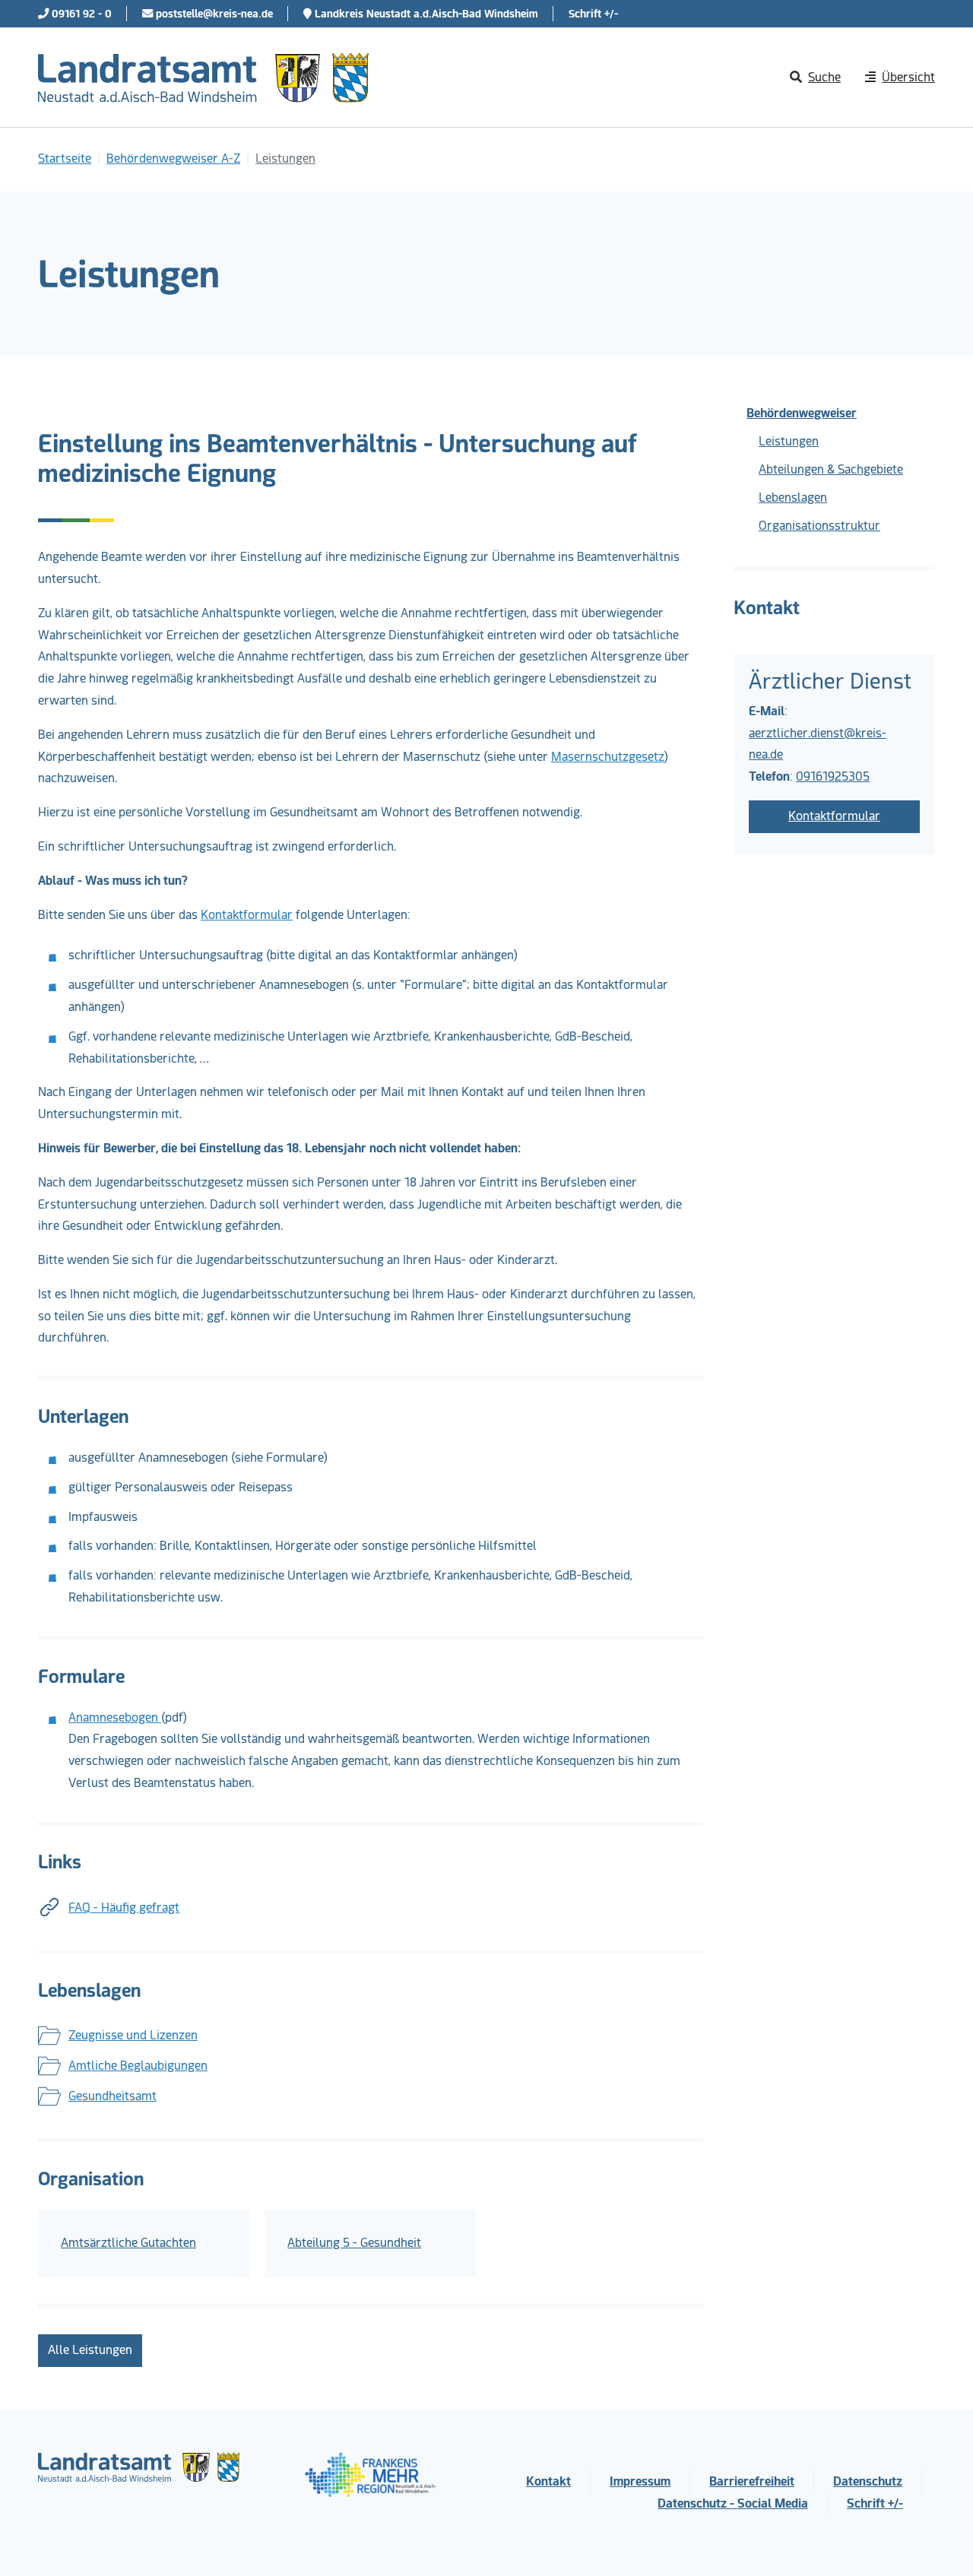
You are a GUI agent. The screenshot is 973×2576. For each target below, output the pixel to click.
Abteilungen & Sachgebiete (831, 469)
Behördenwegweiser (802, 413)
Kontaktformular (247, 915)
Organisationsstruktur (819, 526)
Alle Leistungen (90, 2350)
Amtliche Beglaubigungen (138, 2066)
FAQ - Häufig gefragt (124, 1907)
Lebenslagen (793, 497)
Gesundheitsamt (113, 2096)
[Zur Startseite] (203, 78)
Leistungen (789, 441)
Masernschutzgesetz (608, 757)
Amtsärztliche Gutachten (128, 2243)
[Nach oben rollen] (940, 2543)
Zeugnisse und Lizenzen (133, 2035)
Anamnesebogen (115, 1717)
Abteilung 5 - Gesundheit (354, 2243)
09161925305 (833, 776)
